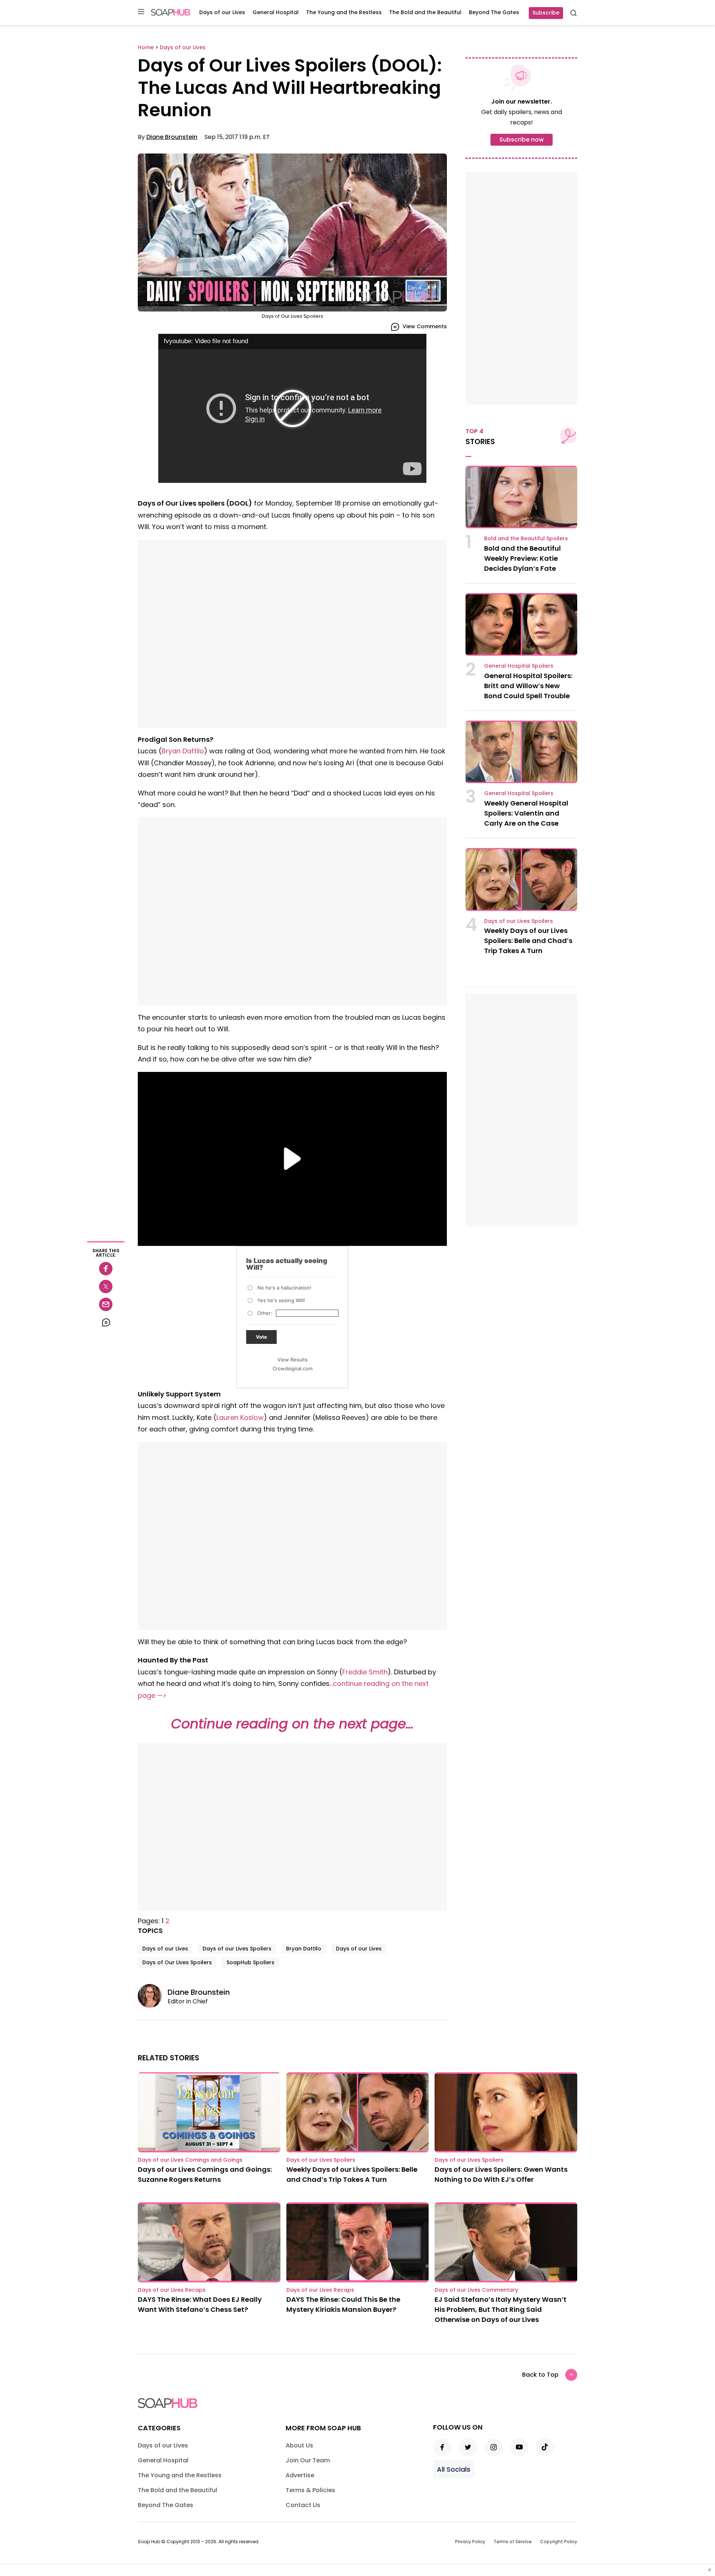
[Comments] (106, 1322)
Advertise (300, 2475)
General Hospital (276, 12)
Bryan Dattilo (183, 751)
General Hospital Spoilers (519, 666)
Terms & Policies (310, 2490)
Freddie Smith (365, 1672)
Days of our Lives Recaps (172, 2290)
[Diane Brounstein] (153, 1996)
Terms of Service (513, 2542)
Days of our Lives (222, 12)
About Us (299, 2445)
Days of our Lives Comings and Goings (190, 2160)
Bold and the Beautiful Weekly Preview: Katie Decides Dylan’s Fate (522, 558)
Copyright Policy (559, 2542)
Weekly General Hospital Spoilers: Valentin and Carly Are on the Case (526, 813)
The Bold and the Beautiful (425, 12)
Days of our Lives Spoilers (237, 1949)
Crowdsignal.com (293, 1368)
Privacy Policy (470, 2542)
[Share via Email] (106, 1304)
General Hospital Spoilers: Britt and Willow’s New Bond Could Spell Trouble (528, 686)
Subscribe (546, 13)
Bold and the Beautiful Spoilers (526, 538)
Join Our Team (308, 2460)
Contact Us (303, 2505)
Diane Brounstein (172, 137)
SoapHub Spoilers (250, 1962)
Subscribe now (522, 140)
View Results (293, 1360)
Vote (261, 1337)
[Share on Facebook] (106, 1269)
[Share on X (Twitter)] (106, 1287)
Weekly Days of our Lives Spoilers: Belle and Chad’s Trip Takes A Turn (528, 941)
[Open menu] (141, 12)
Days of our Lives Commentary (476, 2290)
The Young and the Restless (344, 12)
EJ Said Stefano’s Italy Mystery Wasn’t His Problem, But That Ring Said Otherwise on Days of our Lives (500, 2309)
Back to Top (540, 2375)
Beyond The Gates (494, 12)
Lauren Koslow (240, 1417)
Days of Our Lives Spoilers (177, 1962)
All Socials (454, 2469)
